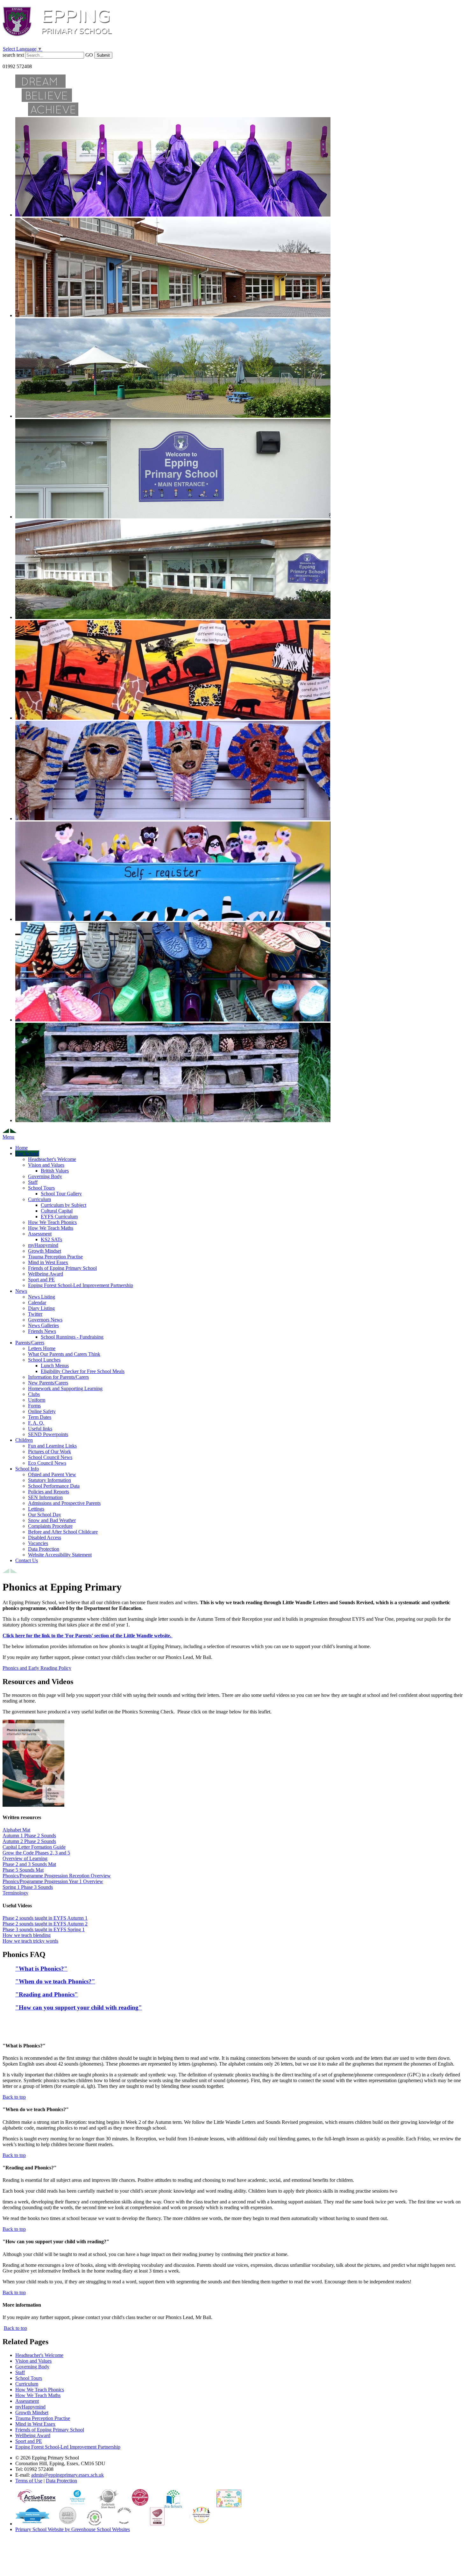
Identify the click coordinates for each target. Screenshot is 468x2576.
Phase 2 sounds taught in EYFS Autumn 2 (45, 1924)
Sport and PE (41, 1280)
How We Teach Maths (51, 1228)
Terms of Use (29, 2481)
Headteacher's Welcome (52, 1159)
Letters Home (42, 1348)
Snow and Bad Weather (52, 1520)
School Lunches (44, 1360)
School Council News (50, 1457)
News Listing (42, 1297)
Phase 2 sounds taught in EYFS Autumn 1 (45, 1918)
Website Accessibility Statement (60, 1555)
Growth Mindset (45, 1251)
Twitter (35, 1314)
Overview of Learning (25, 1858)
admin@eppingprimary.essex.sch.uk (67, 2475)
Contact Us (27, 1560)
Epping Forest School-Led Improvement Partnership (81, 1285)
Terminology (15, 1893)
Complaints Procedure (50, 1526)
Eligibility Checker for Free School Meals (83, 1371)
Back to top (15, 2328)
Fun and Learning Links (52, 1446)
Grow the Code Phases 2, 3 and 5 (36, 1853)
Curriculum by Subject (64, 1205)
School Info (27, 1469)
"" (79, 2007)
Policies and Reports (49, 1492)
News (21, 1291)
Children (24, 1440)
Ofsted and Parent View (52, 1474)
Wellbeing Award (46, 1274)
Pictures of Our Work (50, 1452)
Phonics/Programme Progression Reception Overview (57, 1876)
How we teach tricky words (30, 1941)
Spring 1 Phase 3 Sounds (28, 1887)
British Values (55, 1171)
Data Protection (44, 1549)
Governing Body (45, 1176)
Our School (27, 1153)
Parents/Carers (30, 1343)
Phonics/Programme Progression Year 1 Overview (53, 1881)
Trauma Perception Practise (55, 1257)
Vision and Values (46, 1165)
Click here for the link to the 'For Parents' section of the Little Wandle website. (88, 1636)
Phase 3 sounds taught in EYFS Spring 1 (44, 1929)
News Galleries (43, 1325)
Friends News (42, 1331)
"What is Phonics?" (41, 1969)
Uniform (37, 1400)
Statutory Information (50, 1480)
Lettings (36, 1509)
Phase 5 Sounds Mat (23, 1870)
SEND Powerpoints (48, 1434)
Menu (8, 1137)
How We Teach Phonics (52, 1222)
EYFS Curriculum (59, 1217)
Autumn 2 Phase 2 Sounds (29, 1841)
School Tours (41, 1188)
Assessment (40, 1234)
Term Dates (40, 1417)
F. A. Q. (36, 1423)
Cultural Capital (57, 1211)
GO (89, 55)
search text (13, 55)
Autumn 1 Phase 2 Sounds (29, 1836)
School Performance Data (54, 1486)
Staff (33, 1182)
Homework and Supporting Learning (65, 1388)
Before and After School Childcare (63, 1532)
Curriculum (39, 1199)
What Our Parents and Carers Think (64, 1354)
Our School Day (45, 1515)
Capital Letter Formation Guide (34, 1847)
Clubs (34, 1394)
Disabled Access (45, 1537)
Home (21, 1148)
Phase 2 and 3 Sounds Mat (29, 1864)
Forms (34, 1406)
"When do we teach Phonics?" (55, 1981)
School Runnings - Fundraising (72, 1337)
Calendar (37, 1302)
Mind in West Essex (48, 1262)
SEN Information (45, 1497)
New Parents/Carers (48, 1383)
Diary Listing (41, 1308)
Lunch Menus (55, 1366)
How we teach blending (27, 1935)
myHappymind (43, 1245)
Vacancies (38, 1543)
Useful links (40, 1429)
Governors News (45, 1320)
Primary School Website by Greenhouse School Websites (73, 2529)
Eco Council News (47, 1463)
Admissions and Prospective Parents (64, 1503)
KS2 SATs (51, 1239)
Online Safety (42, 1411)
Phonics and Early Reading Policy (37, 1668)
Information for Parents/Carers (58, 1377)
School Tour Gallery (61, 1194)
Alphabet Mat (16, 1830)
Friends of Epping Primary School (62, 1268)
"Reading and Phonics (45, 1994)
